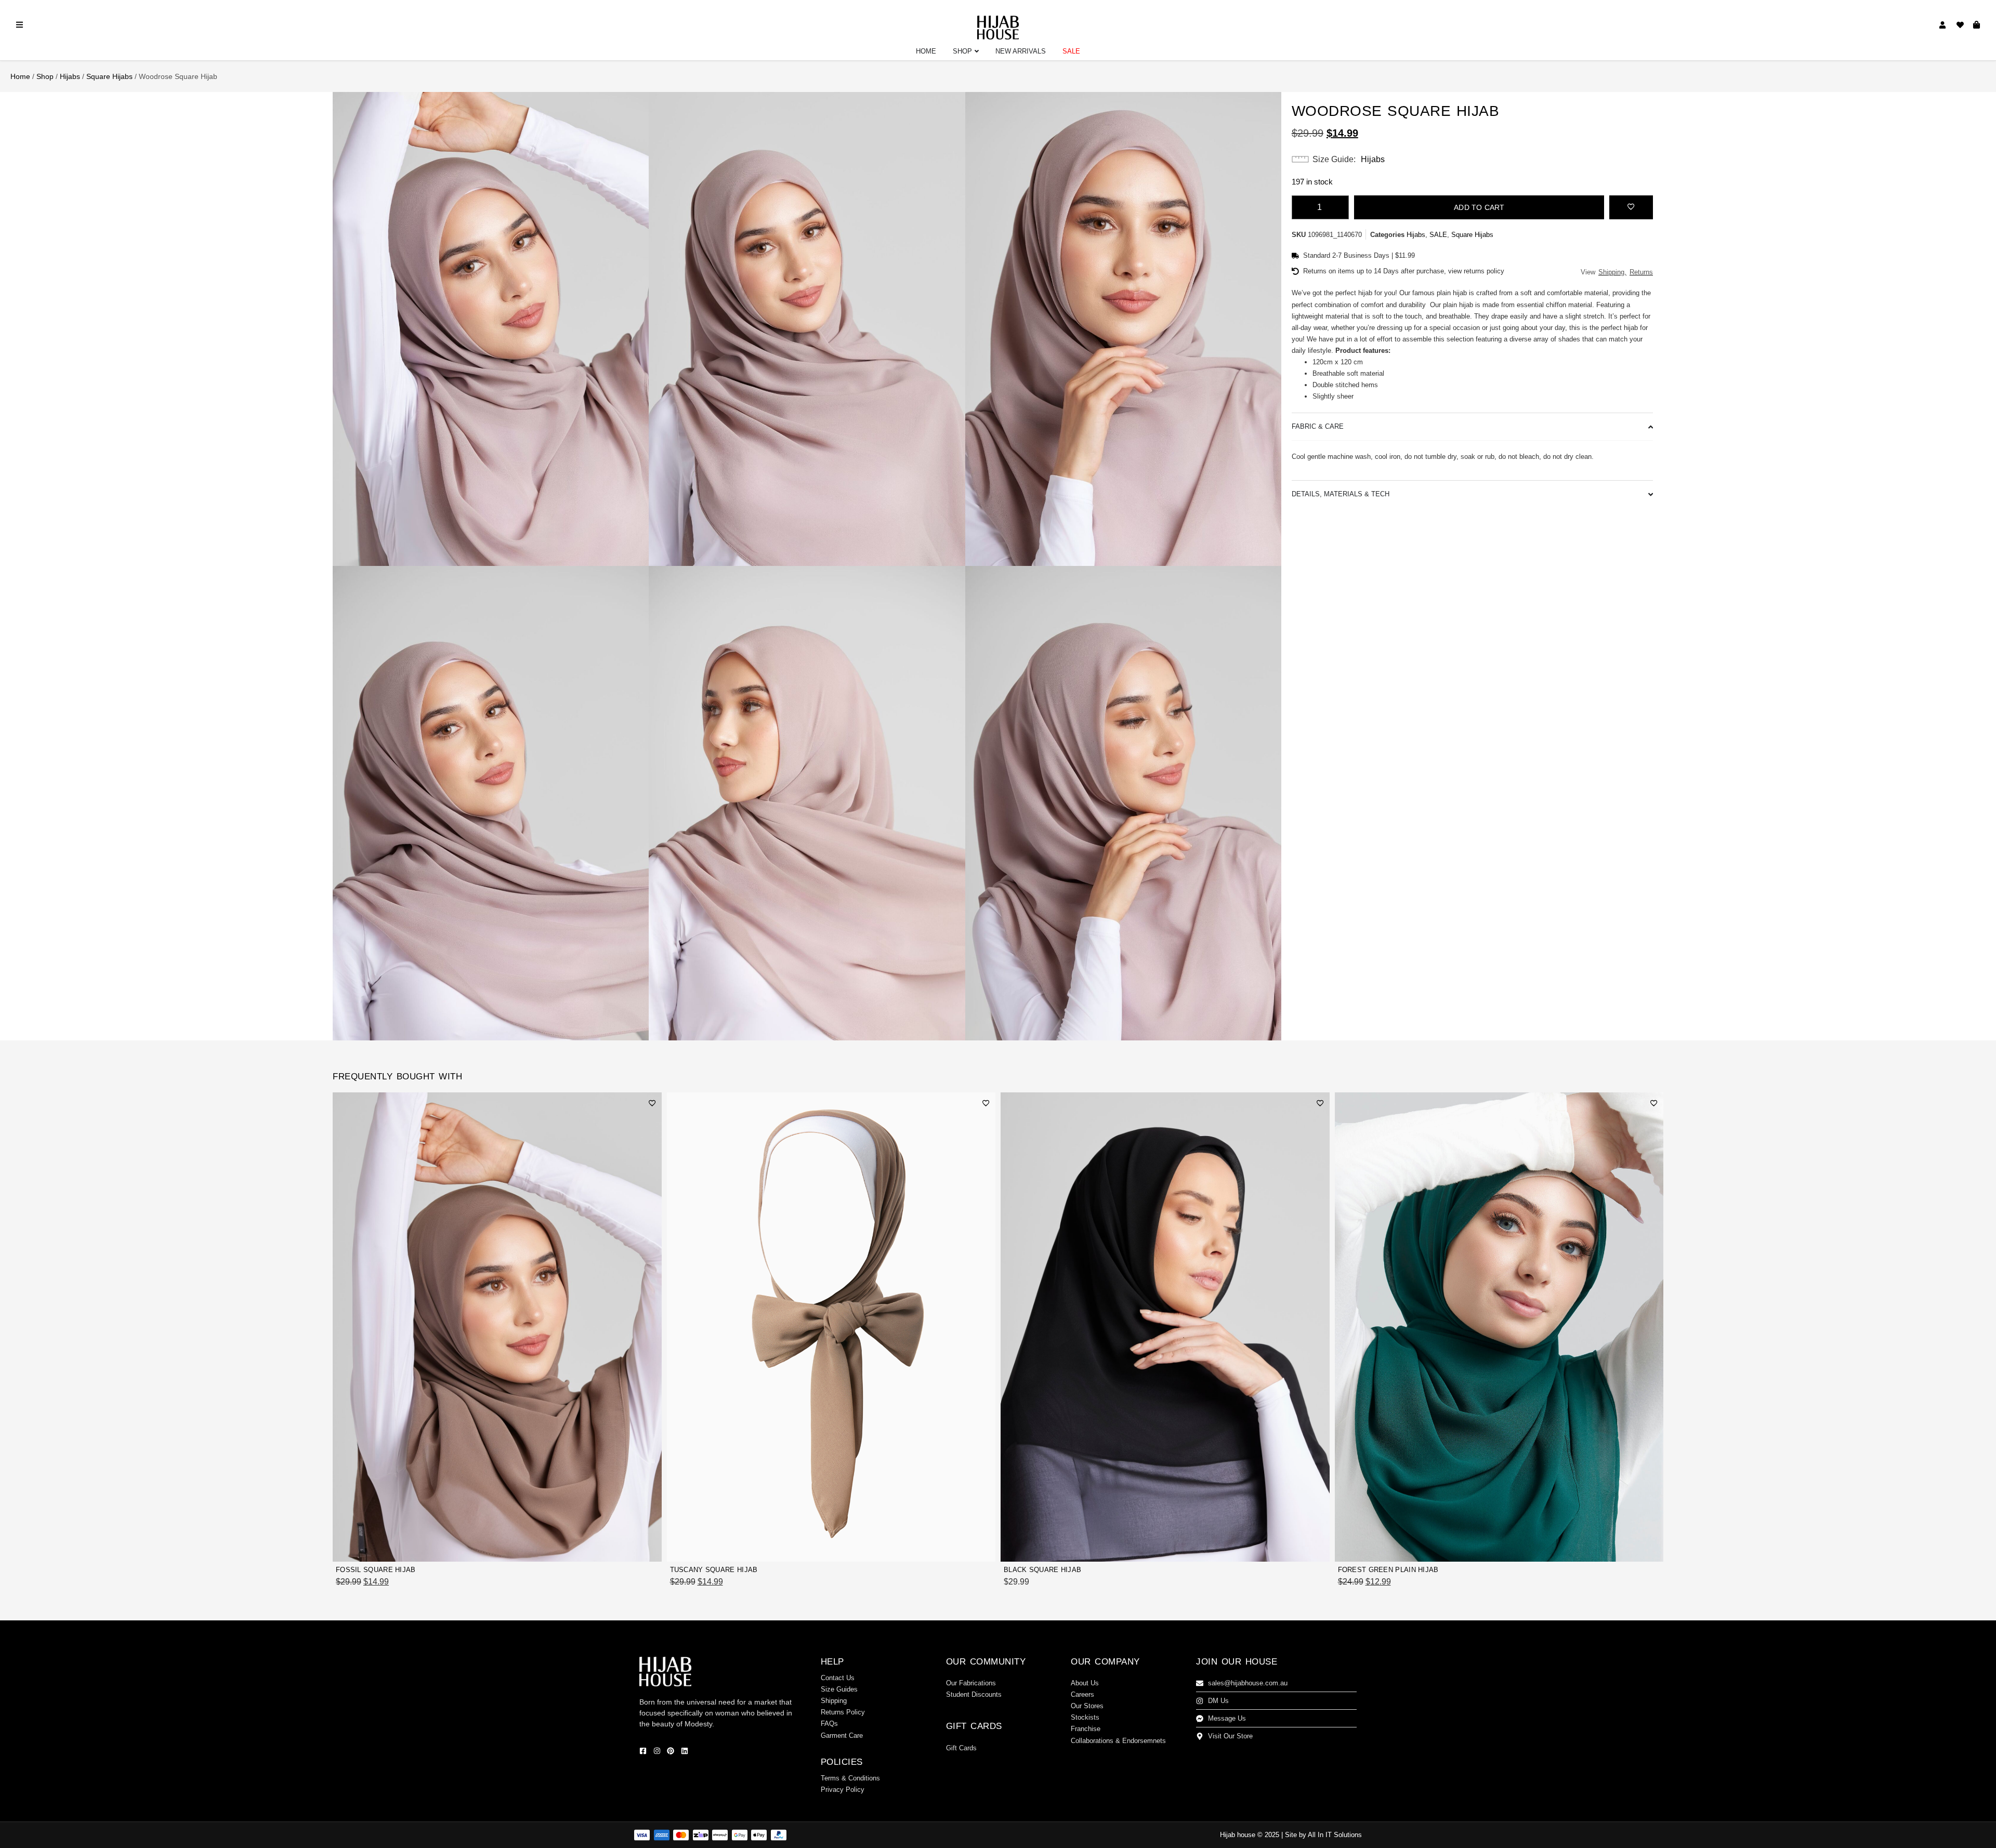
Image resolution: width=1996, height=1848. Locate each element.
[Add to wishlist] (1631, 206)
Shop (45, 76)
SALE (1438, 235)
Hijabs (70, 76)
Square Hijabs (109, 76)
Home (20, 76)
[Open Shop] (977, 51)
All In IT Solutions (1335, 1835)
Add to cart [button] (631, 1548)
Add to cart (1479, 207)
